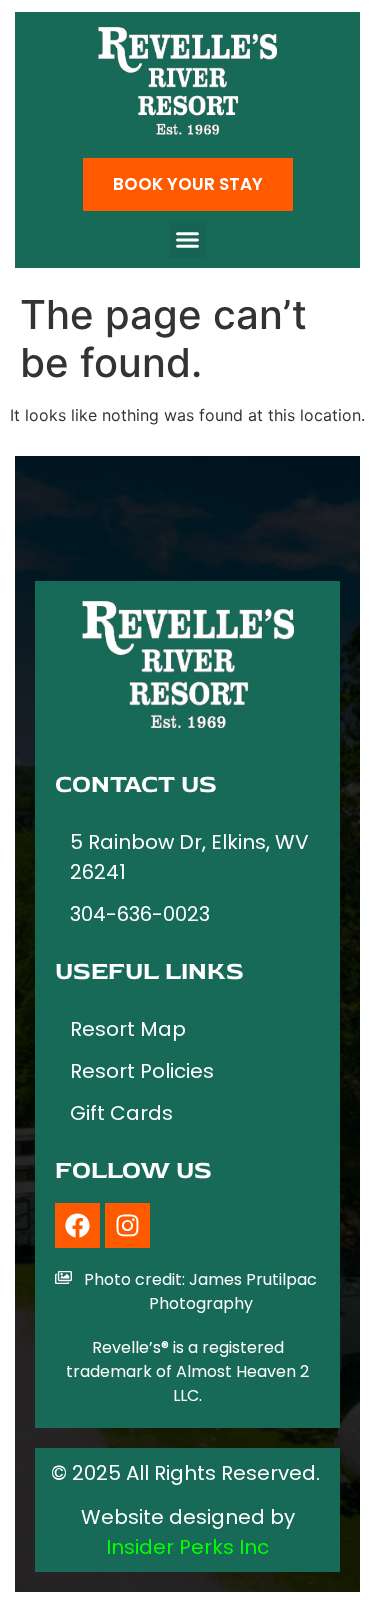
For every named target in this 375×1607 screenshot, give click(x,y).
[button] (188, 240)
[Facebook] (77, 1225)
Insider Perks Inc (187, 1547)
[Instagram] (127, 1225)
